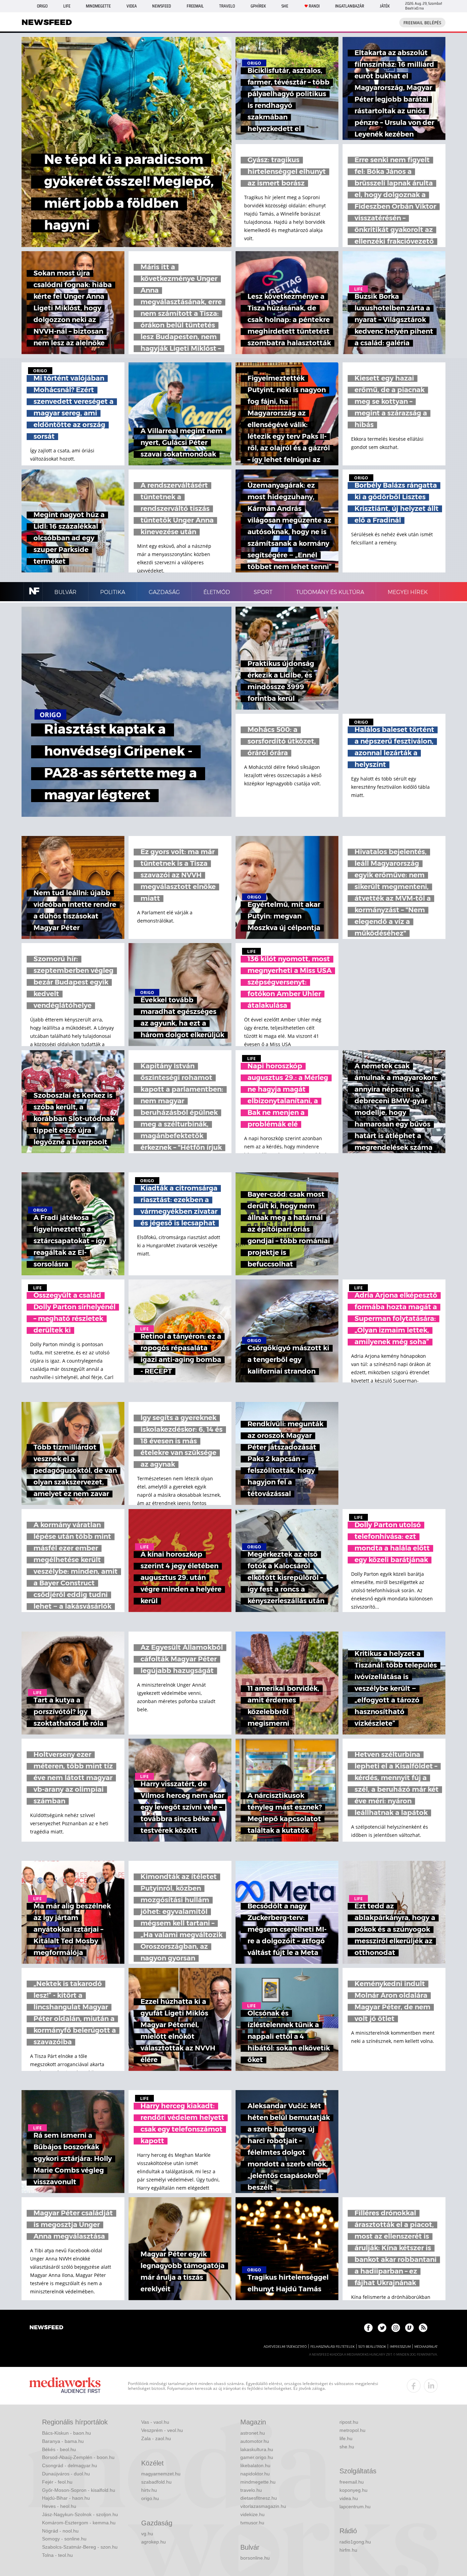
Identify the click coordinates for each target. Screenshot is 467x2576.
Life (67, 6)
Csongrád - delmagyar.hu (70, 2465)
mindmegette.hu (258, 2482)
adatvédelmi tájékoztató (285, 2347)
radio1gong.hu (355, 2542)
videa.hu (349, 2498)
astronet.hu (253, 2433)
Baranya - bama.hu (63, 2441)
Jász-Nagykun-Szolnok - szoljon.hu (80, 2514)
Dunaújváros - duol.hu (66, 2474)
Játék (385, 6)
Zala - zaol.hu (156, 2438)
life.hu (346, 2438)
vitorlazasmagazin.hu (263, 2506)
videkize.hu (252, 2514)
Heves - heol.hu (59, 2506)
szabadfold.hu (156, 2482)
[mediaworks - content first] (65, 2386)
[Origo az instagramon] (396, 2328)
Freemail (195, 6)
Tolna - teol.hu (57, 2555)
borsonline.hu (255, 2558)
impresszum (400, 2347)
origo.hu (150, 2498)
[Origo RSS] (423, 2328)
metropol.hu (352, 2430)
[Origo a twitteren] (382, 2328)
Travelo (227, 6)
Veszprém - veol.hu (162, 2430)
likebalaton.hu (255, 2465)
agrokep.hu (154, 2542)
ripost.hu (349, 2422)
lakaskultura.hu (257, 2449)
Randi (314, 6)
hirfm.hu (348, 2550)
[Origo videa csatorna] (409, 2328)
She (285, 6)
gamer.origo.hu (257, 2457)
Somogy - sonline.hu (64, 2539)
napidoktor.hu (255, 2474)
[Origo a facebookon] (368, 2328)
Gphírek (258, 6)
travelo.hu (251, 2490)
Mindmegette (98, 6)
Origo (42, 6)
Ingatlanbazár (350, 6)
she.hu (347, 2447)
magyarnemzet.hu (161, 2474)
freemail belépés (422, 23)
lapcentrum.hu (355, 2507)
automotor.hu (255, 2441)
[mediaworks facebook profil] (414, 2386)
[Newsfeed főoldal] (46, 2328)
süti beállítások (372, 2347)
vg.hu (147, 2534)
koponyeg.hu (353, 2490)
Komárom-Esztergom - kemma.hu (79, 2523)
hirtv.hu (149, 2490)
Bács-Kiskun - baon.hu (66, 2433)
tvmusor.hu (252, 2523)
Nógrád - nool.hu (60, 2531)
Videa (132, 6)
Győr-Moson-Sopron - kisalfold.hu (79, 2490)
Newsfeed (162, 6)
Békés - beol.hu (59, 2449)
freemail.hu (352, 2482)
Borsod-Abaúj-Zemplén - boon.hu (78, 2457)
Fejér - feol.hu (57, 2482)
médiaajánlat (426, 2347)
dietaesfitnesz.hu (259, 2498)
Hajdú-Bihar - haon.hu (66, 2498)
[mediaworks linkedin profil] (431, 2386)
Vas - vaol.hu (155, 2422)
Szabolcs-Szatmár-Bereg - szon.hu (80, 2547)
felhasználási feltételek (332, 2347)
